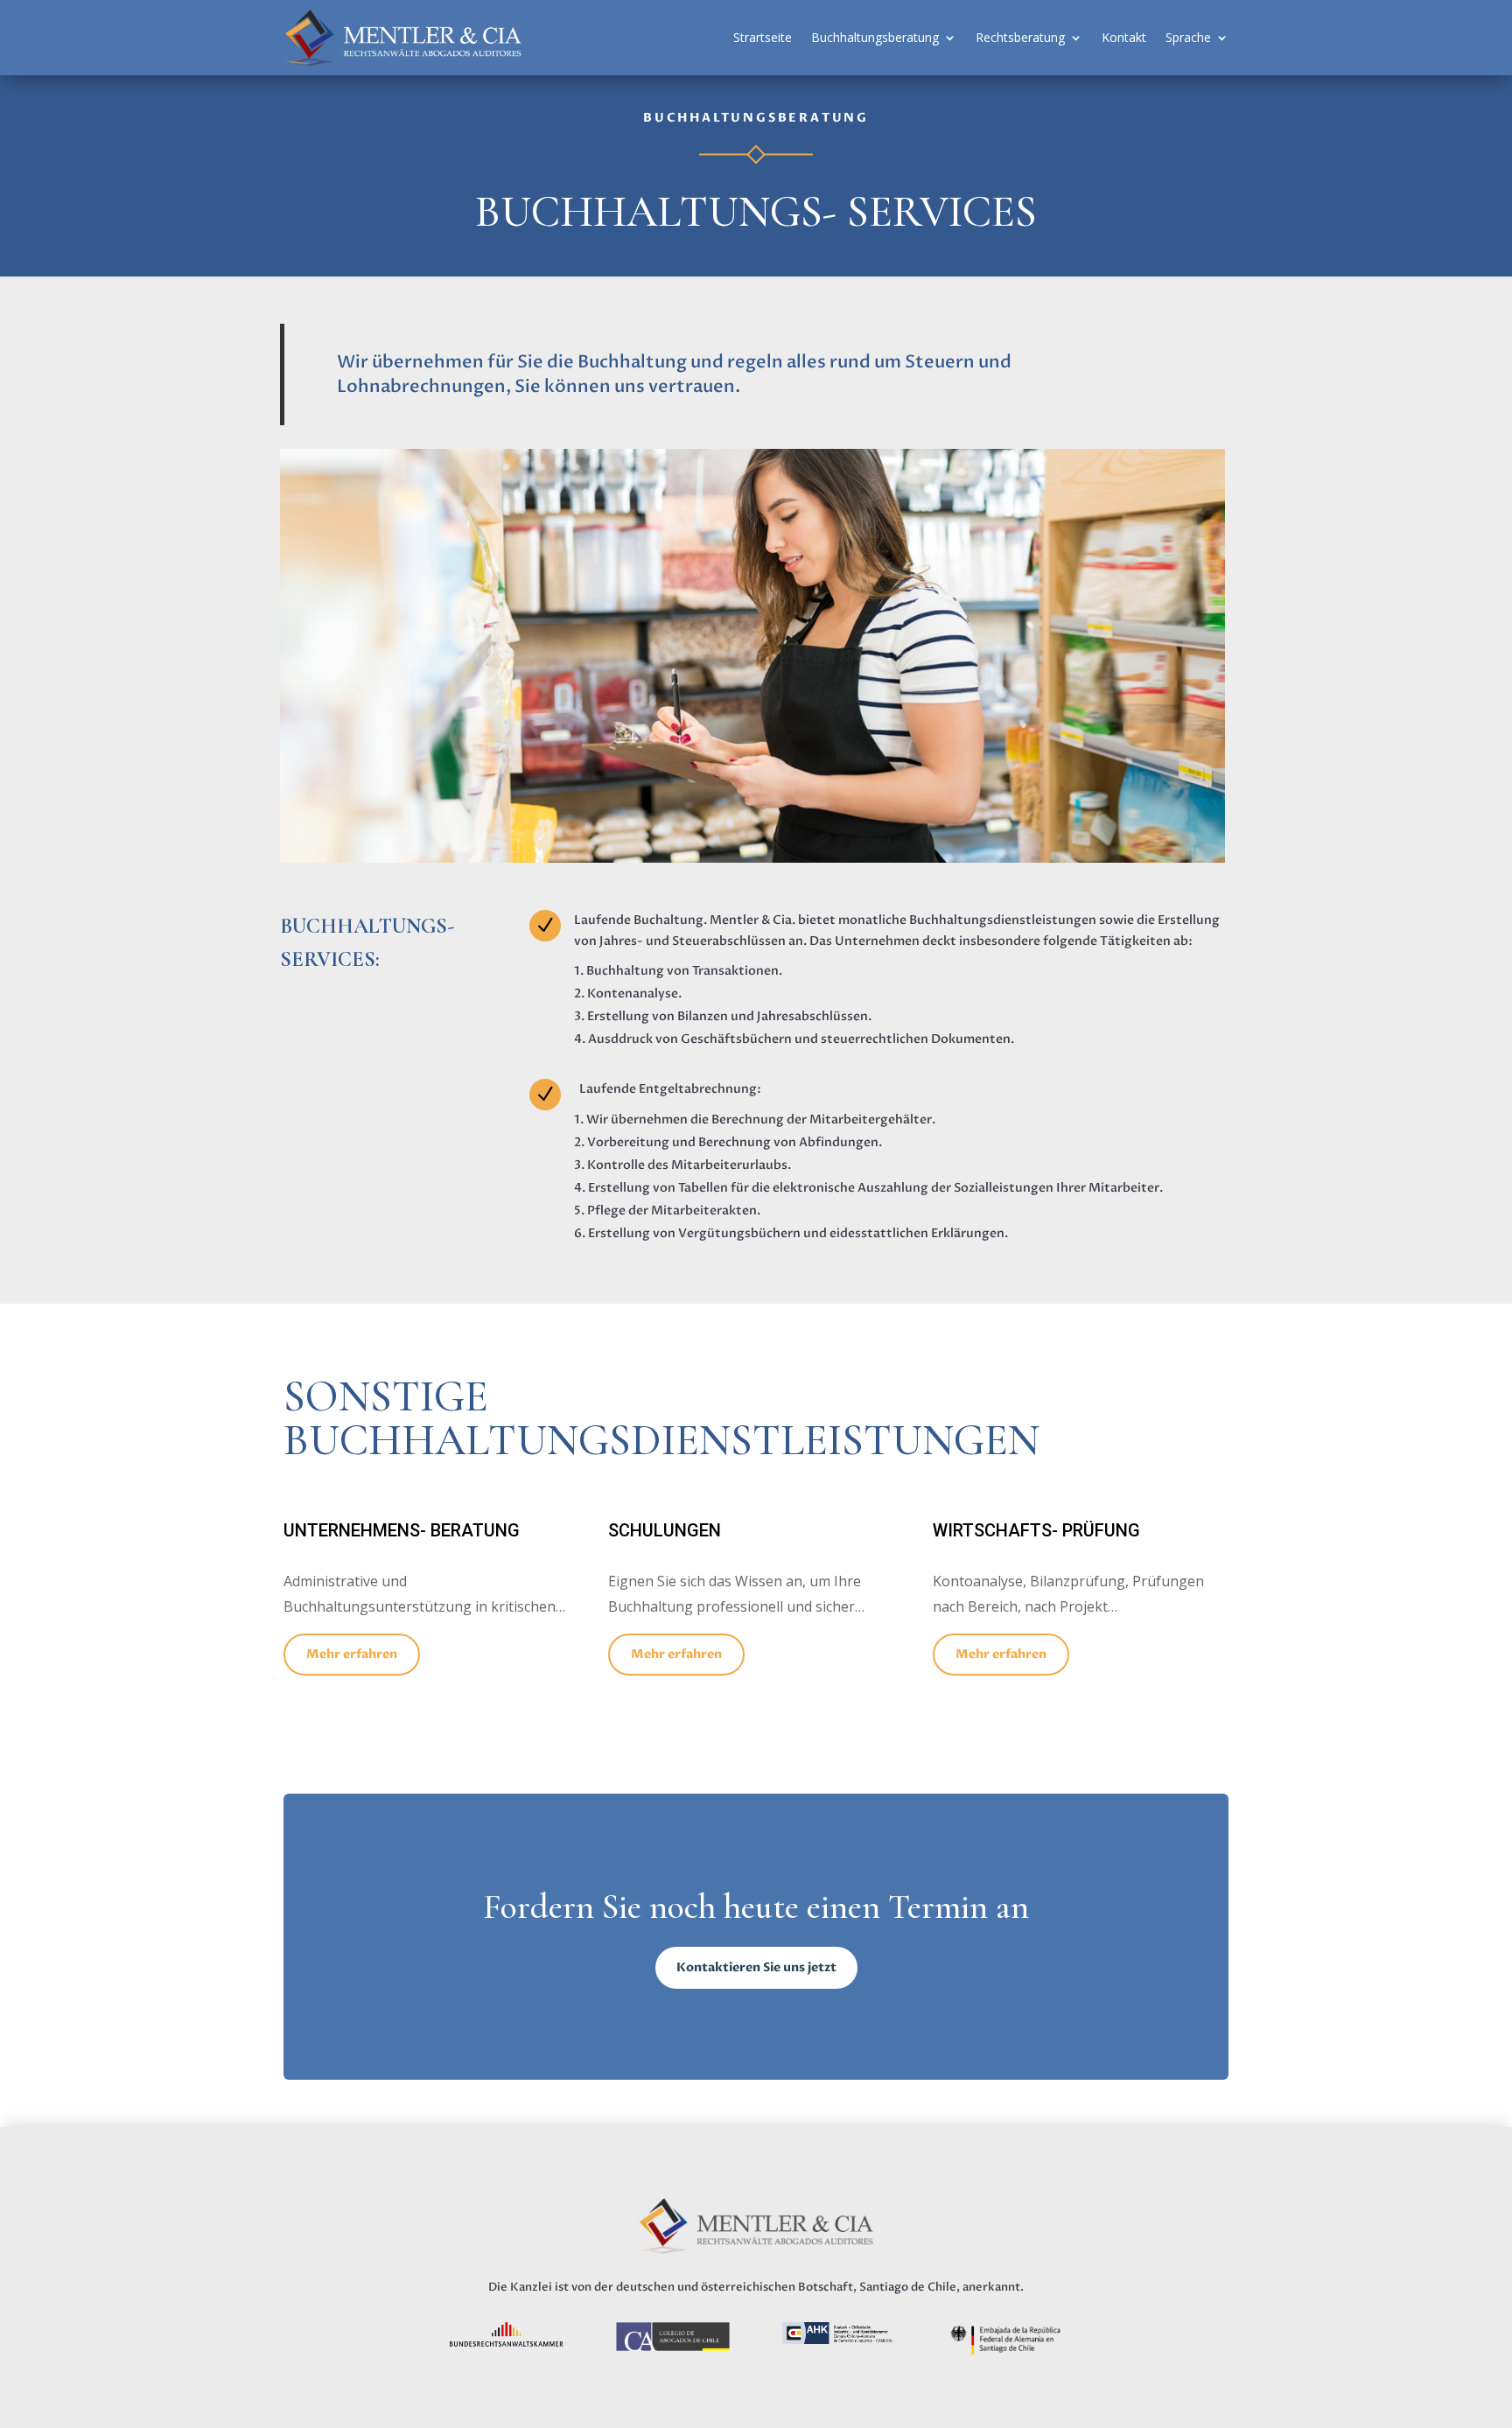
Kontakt (1124, 37)
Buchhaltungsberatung (875, 37)
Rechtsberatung (1020, 37)
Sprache (1188, 37)
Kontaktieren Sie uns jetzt (756, 1967)
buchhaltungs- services (756, 214)
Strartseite (763, 37)
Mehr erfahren (352, 1654)
